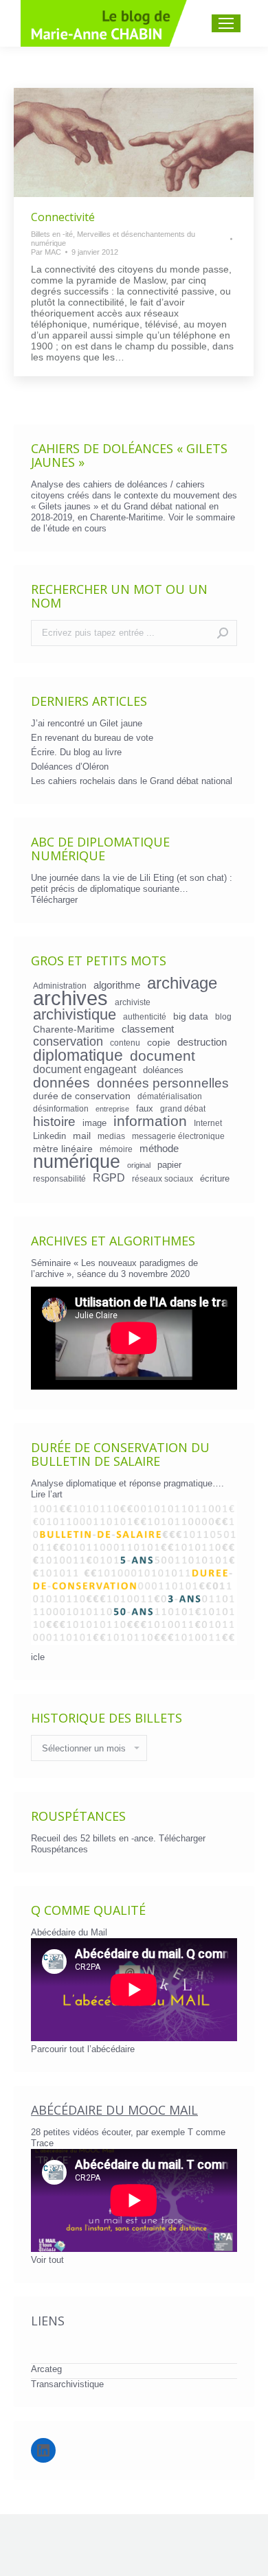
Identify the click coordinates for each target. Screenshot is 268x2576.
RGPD (109, 1177)
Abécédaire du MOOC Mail (114, 2110)
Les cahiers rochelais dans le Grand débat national (132, 781)
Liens (48, 2321)
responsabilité (59, 1178)
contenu (125, 1043)
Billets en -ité (52, 234)
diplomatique (78, 1055)
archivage (182, 983)
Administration (60, 986)
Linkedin (49, 1136)
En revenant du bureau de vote (92, 738)
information (150, 1121)
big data (191, 1016)
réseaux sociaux (163, 1178)
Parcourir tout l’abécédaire (83, 2049)
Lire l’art (47, 1494)
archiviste (133, 1002)
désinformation (61, 1108)
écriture (215, 1178)
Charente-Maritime (74, 1029)
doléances (163, 1070)
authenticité (145, 1016)
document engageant (85, 1069)
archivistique (75, 1015)
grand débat (183, 1108)
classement (148, 1029)
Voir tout (47, 2260)
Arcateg (46, 2369)
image (94, 1123)
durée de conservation (82, 1096)
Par (46, 252)
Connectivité (63, 217)
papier (169, 1165)
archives (70, 998)
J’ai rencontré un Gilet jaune (87, 723)
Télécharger (54, 900)
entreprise (112, 1109)
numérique (77, 1162)
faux (145, 1108)
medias (111, 1136)
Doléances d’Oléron (70, 767)
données (62, 1083)
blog (223, 1016)
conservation (68, 1042)
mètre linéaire (63, 1149)
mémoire (116, 1149)
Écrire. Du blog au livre (76, 752)
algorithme (117, 985)
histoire (54, 1122)
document (163, 1056)
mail (82, 1136)
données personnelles (163, 1083)
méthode (159, 1149)
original (139, 1165)
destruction (202, 1042)
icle (38, 1657)
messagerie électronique (178, 1136)
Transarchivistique (67, 2384)
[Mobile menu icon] (226, 23)
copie (159, 1042)
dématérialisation (170, 1096)
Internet (208, 1123)
